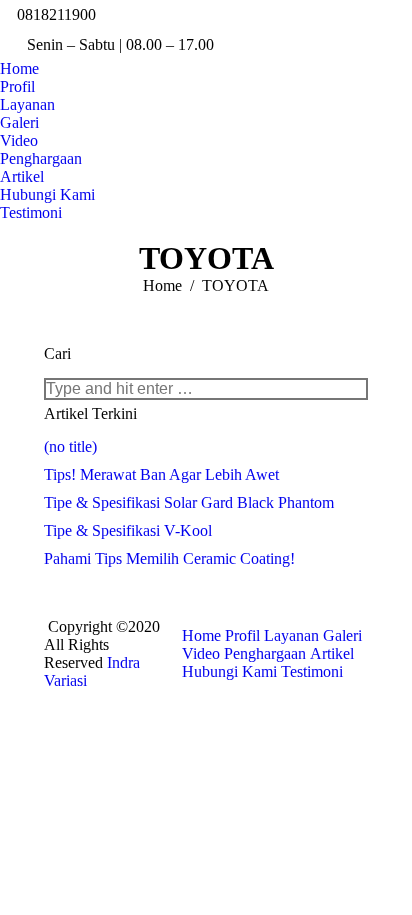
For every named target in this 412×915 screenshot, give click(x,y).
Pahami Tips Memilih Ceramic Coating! (169, 558)
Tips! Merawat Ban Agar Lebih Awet (161, 474)
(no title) (70, 446)
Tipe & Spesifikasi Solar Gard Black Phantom (189, 502)
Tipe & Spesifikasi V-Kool (128, 530)
